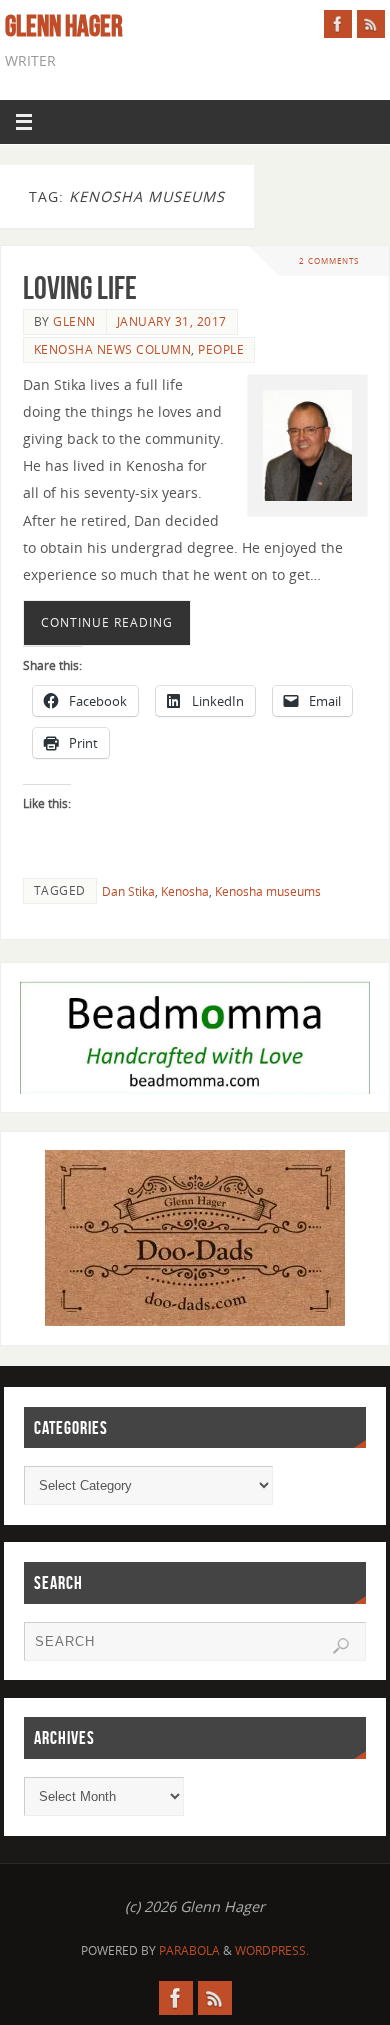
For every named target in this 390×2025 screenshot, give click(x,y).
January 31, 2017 (172, 321)
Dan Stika (128, 891)
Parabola (189, 1950)
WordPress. (272, 1950)
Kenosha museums (268, 891)
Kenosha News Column (113, 349)
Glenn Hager (64, 26)
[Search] (341, 1646)
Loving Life (80, 287)
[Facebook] (338, 24)
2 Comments (329, 260)
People (221, 349)
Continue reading (107, 622)
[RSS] (371, 24)
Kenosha (185, 891)
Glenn (74, 321)
